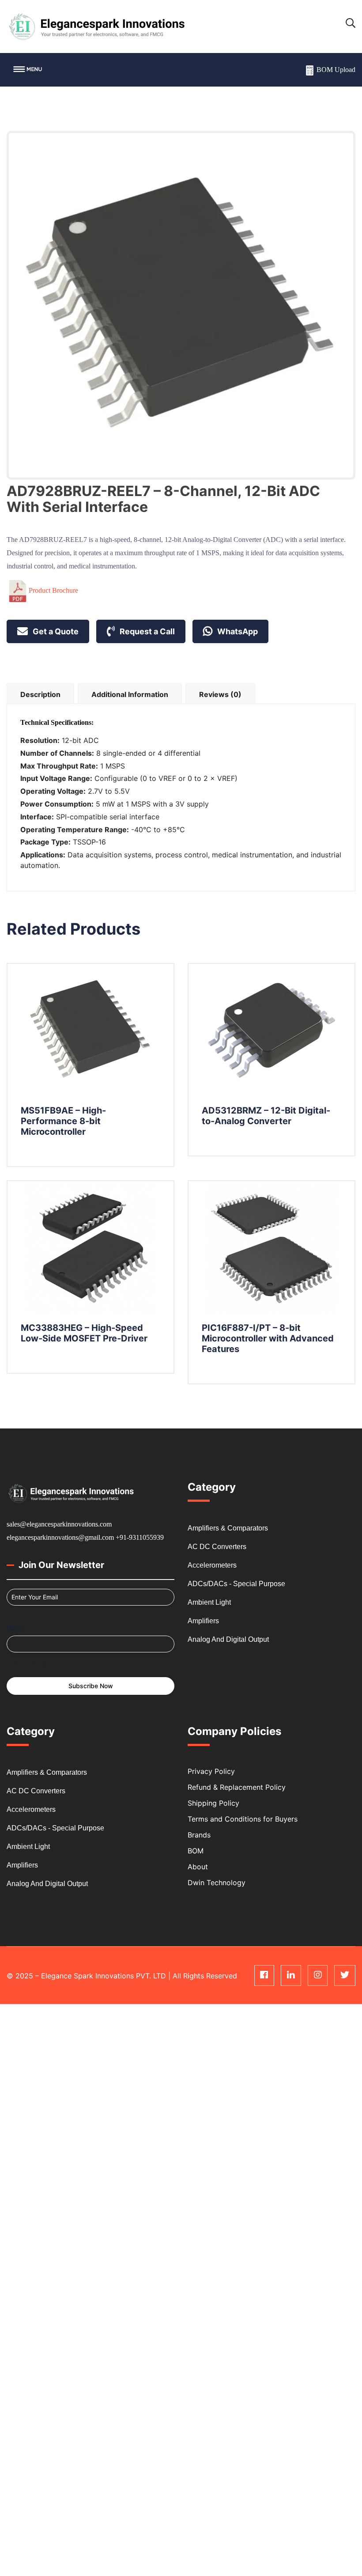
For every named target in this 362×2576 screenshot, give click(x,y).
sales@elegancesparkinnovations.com (59, 1524)
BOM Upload (336, 70)
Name (15, 1627)
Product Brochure (53, 590)
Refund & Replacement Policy (237, 1787)
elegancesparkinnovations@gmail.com (60, 1537)
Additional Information (130, 694)
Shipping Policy (213, 1803)
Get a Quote (55, 631)
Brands (199, 1835)
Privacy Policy (211, 1771)
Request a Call (146, 631)
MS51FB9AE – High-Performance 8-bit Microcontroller (63, 1121)
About (198, 1867)
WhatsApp (237, 631)
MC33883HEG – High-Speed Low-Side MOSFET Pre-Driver (84, 1333)
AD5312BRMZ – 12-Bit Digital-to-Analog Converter (266, 1116)
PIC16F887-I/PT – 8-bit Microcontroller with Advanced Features (268, 1338)
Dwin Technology (217, 1883)
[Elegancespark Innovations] (96, 26)
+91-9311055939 (140, 1537)
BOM (196, 1851)
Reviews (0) (220, 694)
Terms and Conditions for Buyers (243, 1819)
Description (40, 694)
